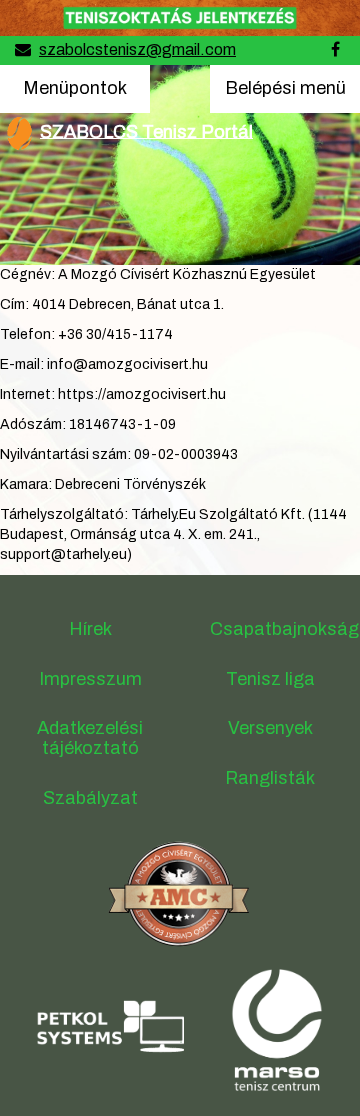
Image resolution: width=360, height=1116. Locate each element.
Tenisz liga (270, 679)
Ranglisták (270, 778)
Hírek (90, 629)
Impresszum (90, 679)
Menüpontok (74, 87)
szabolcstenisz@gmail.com (137, 49)
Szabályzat (90, 798)
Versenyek (270, 728)
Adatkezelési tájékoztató (90, 738)
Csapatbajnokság (284, 629)
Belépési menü (285, 95)
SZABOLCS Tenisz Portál (146, 131)
